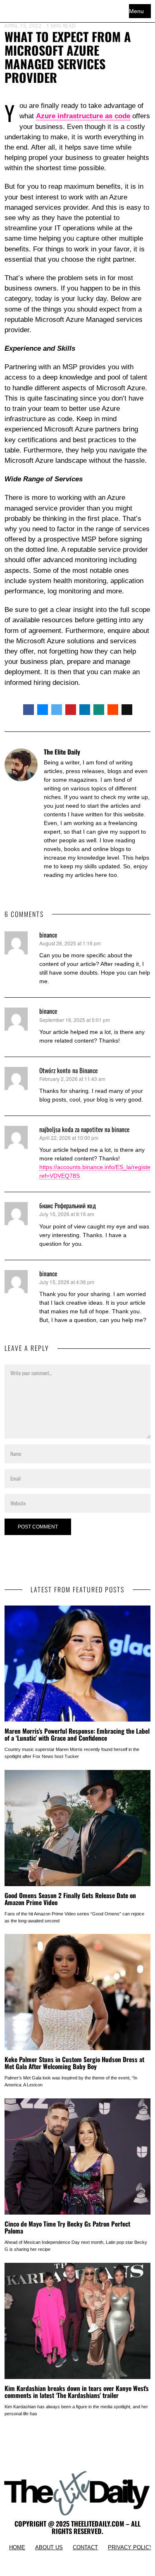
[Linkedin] (85, 710)
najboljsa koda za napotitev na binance (84, 1129)
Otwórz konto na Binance (68, 1070)
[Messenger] (43, 710)
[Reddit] (113, 710)
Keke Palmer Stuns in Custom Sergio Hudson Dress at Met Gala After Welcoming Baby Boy (74, 2063)
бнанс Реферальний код (68, 1205)
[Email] (127, 710)
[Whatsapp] (99, 710)
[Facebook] (29, 710)
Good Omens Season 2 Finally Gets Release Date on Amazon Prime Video (70, 1899)
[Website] (48, 889)
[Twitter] (57, 710)
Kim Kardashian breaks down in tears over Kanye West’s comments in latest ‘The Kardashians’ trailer (77, 2392)
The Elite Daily (62, 752)
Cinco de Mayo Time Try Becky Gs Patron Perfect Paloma (67, 2227)
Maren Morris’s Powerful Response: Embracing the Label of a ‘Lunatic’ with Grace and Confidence (77, 1734)
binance (48, 935)
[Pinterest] (71, 710)
